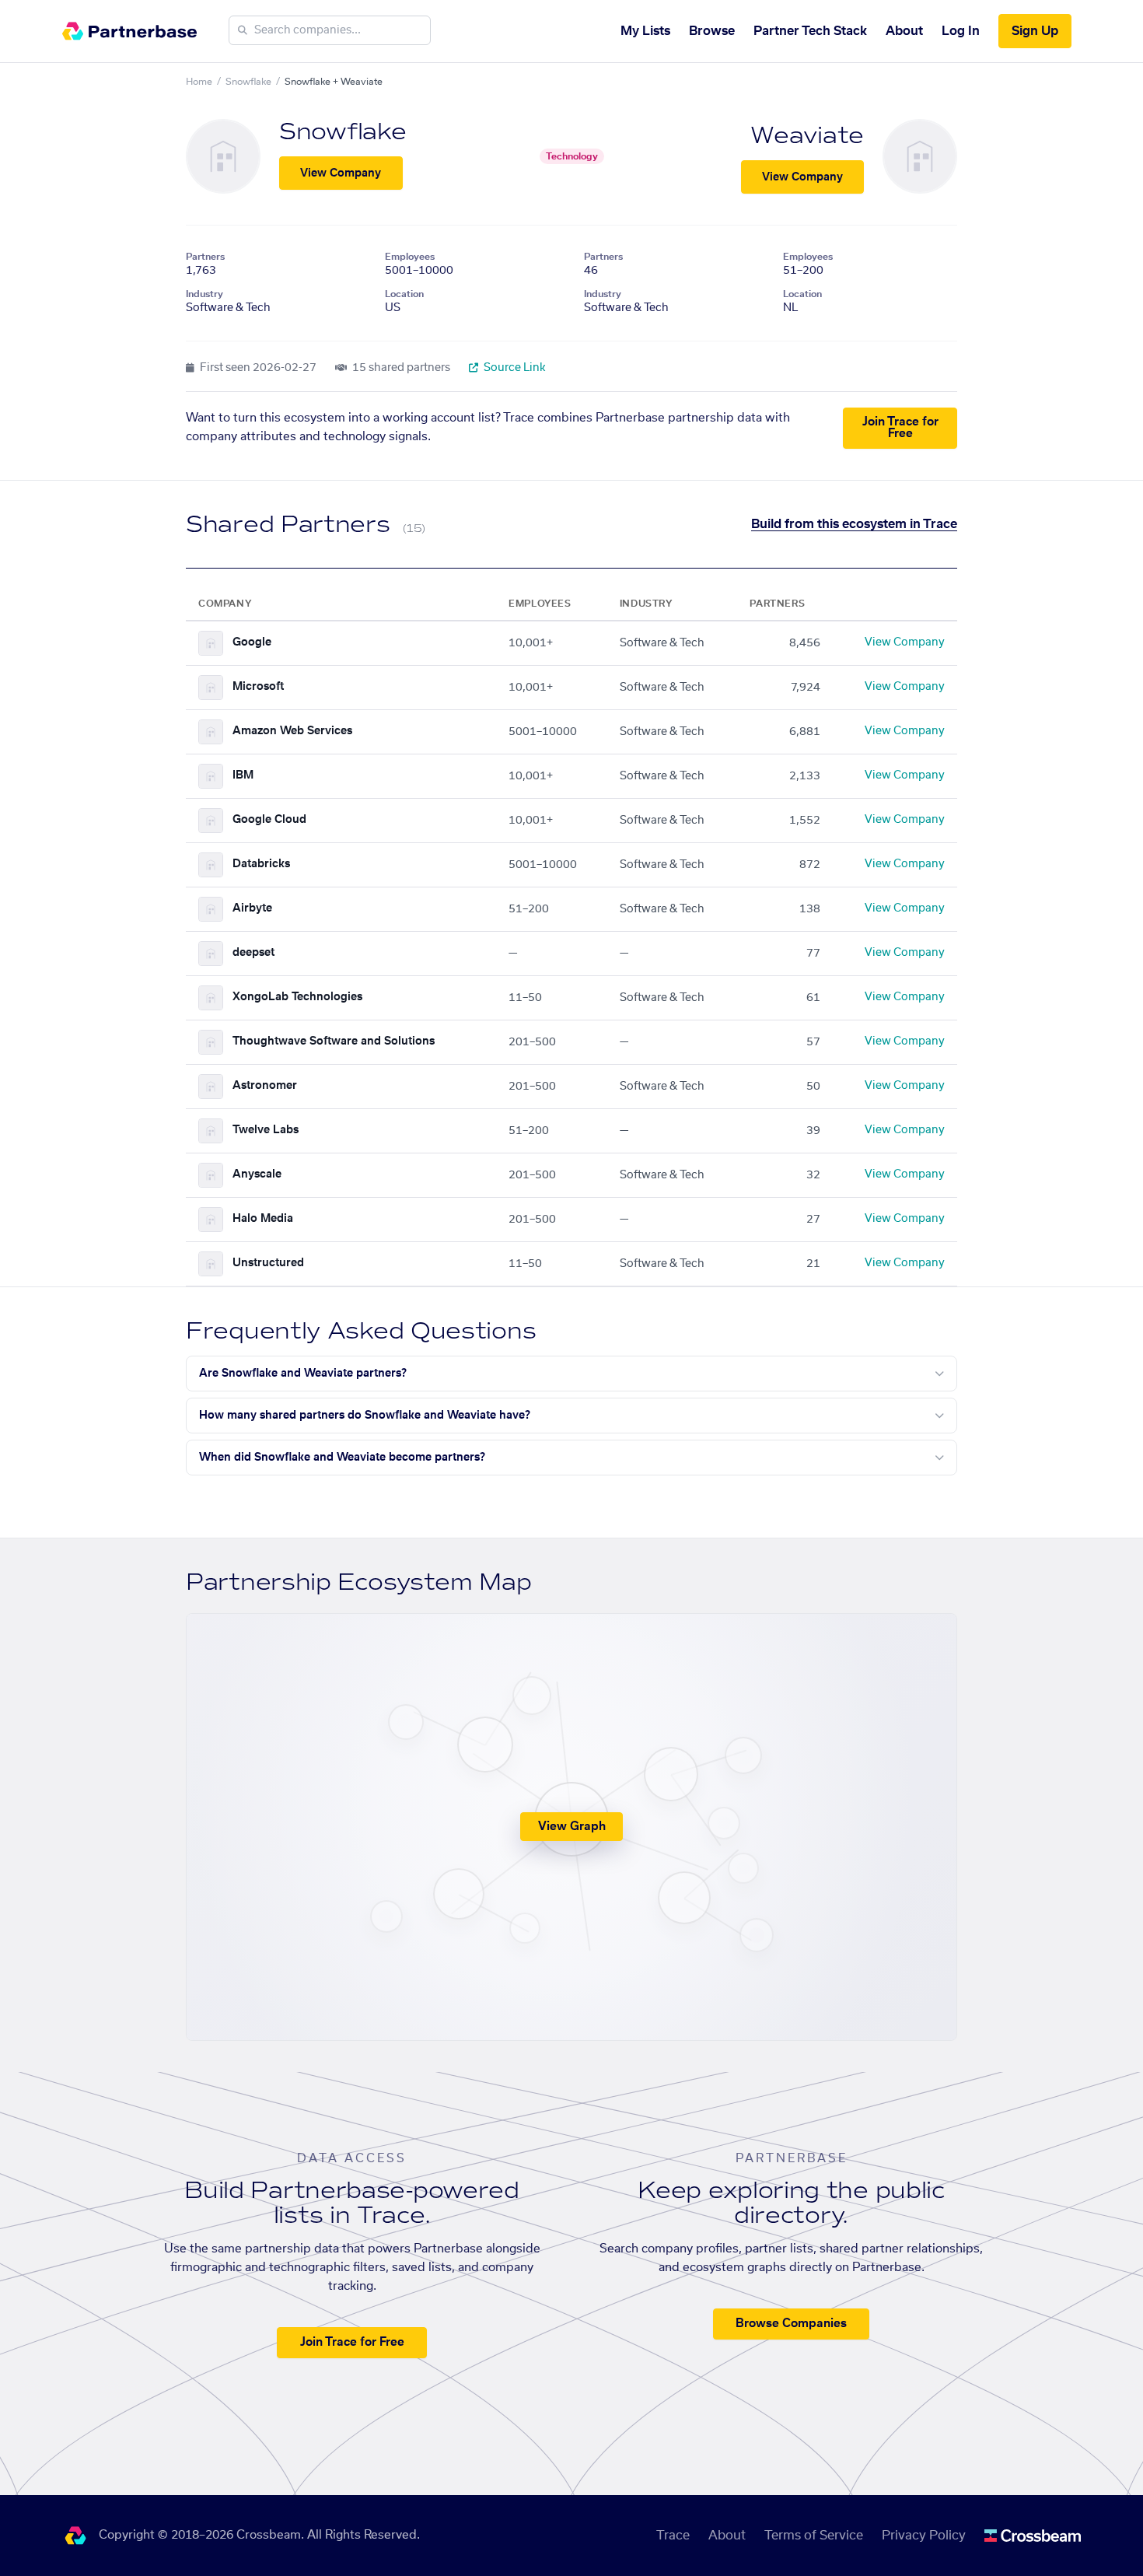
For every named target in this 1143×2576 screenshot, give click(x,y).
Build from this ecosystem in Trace (854, 524)
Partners (205, 257)
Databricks (261, 864)
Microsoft (258, 687)
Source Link (514, 368)
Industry (204, 294)
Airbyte (252, 908)
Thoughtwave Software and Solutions (334, 1041)
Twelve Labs (266, 1130)
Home (199, 82)
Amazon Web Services (292, 731)
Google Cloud (269, 820)
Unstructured (268, 1263)
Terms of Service (814, 2536)
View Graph (572, 1827)
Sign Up (1035, 31)
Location (404, 294)
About (904, 31)
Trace (673, 2536)
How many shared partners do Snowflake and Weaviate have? (365, 1416)
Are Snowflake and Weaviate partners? (303, 1374)
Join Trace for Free (900, 428)
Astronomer (265, 1086)
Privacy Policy (924, 2536)
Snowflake (248, 82)
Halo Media (263, 1219)
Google (252, 642)
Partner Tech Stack (810, 31)
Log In (961, 31)
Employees (410, 257)
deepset (253, 953)
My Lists (645, 31)
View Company (341, 173)
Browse (712, 31)
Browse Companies (791, 2324)
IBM (243, 775)
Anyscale (257, 1174)
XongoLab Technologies (297, 997)
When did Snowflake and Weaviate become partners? (342, 1458)
